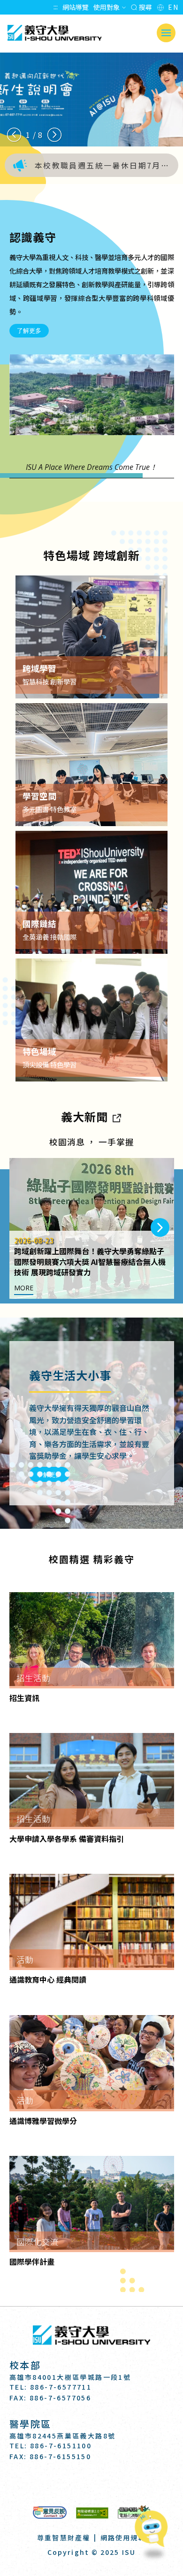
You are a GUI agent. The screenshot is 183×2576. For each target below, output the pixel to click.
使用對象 (107, 7)
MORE (24, 1288)
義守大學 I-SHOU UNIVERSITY (54, 33)
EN (173, 7)
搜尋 (145, 7)
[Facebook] (69, 2483)
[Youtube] (115, 2483)
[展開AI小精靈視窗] (154, 2530)
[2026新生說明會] (91, 100)
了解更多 (29, 330)
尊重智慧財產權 (64, 2538)
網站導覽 (76, 7)
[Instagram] (92, 2483)
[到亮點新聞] (116, 1116)
